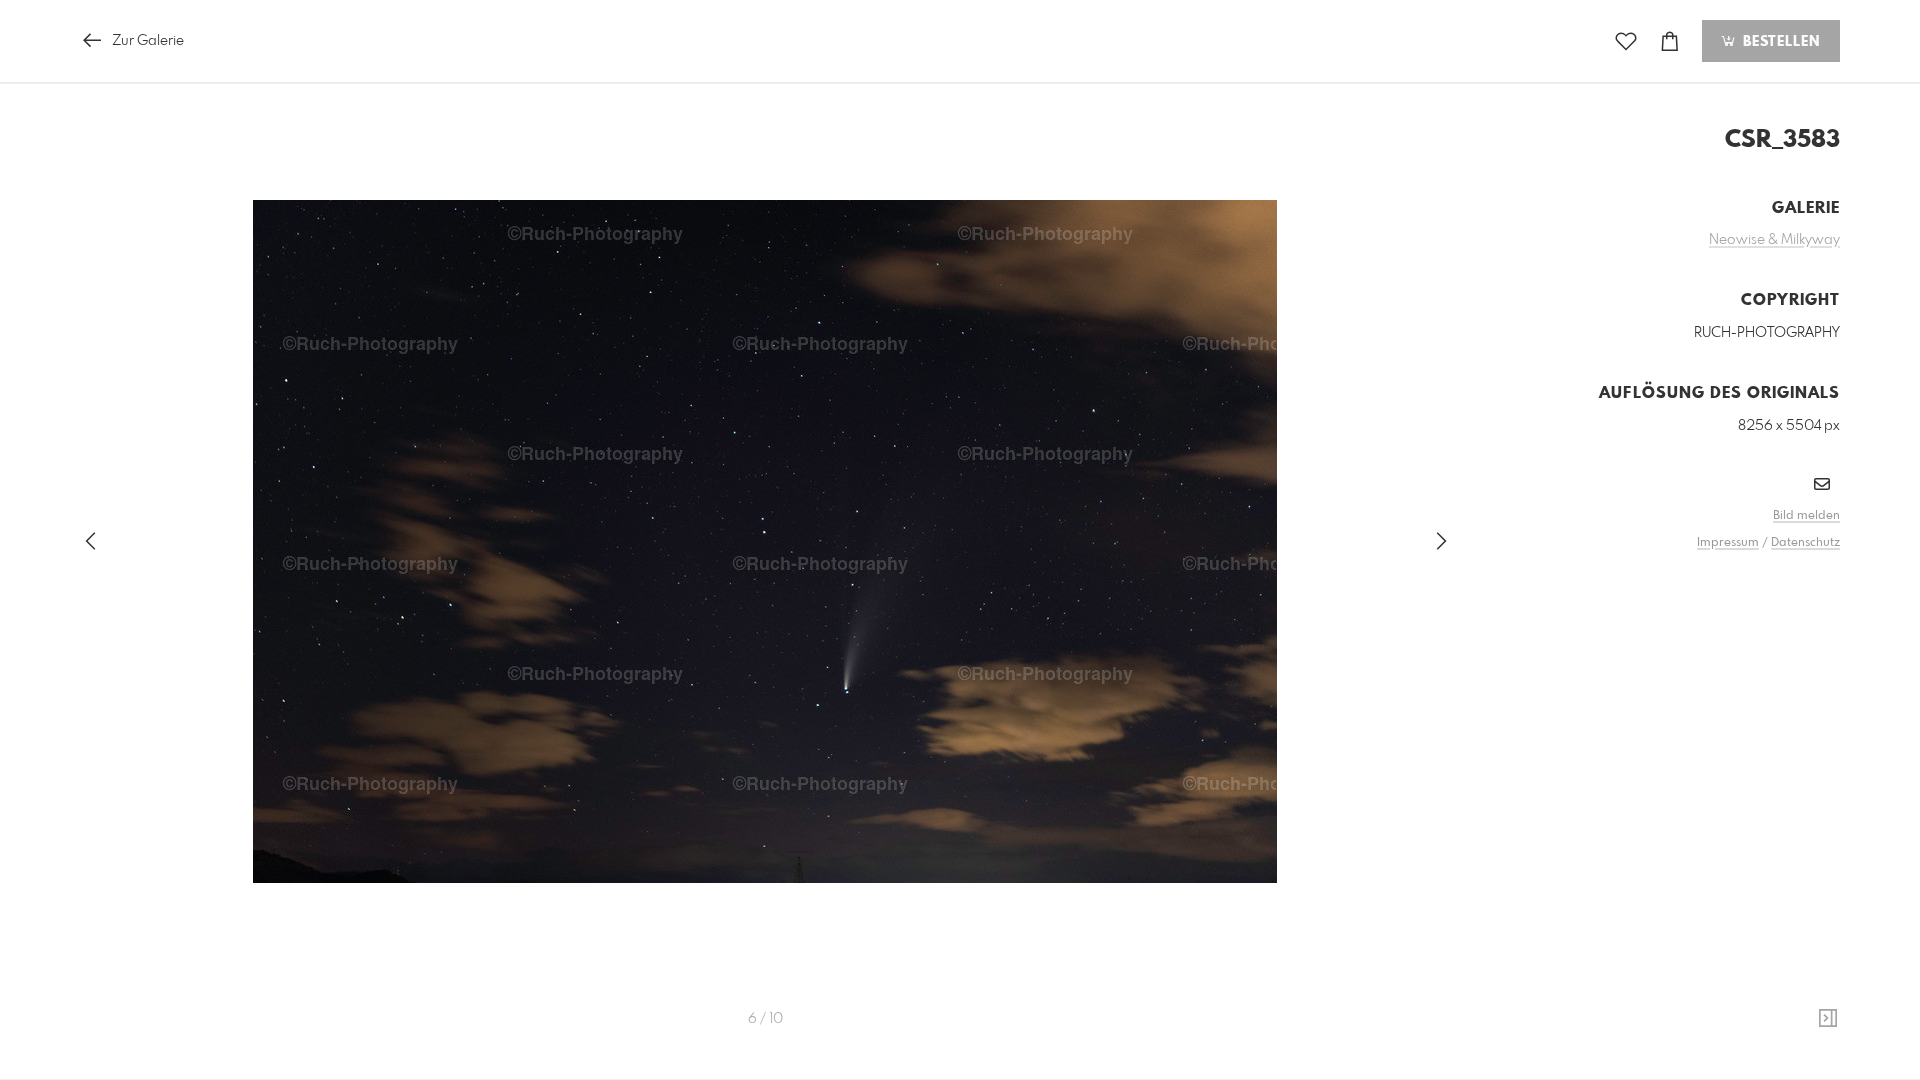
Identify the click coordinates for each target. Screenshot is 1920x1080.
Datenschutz (1805, 543)
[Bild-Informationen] (1828, 1019)
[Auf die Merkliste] (1626, 41)
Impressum (1728, 543)
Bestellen (1779, 42)
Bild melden (1806, 516)
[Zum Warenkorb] (1670, 41)
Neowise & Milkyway (1774, 240)
